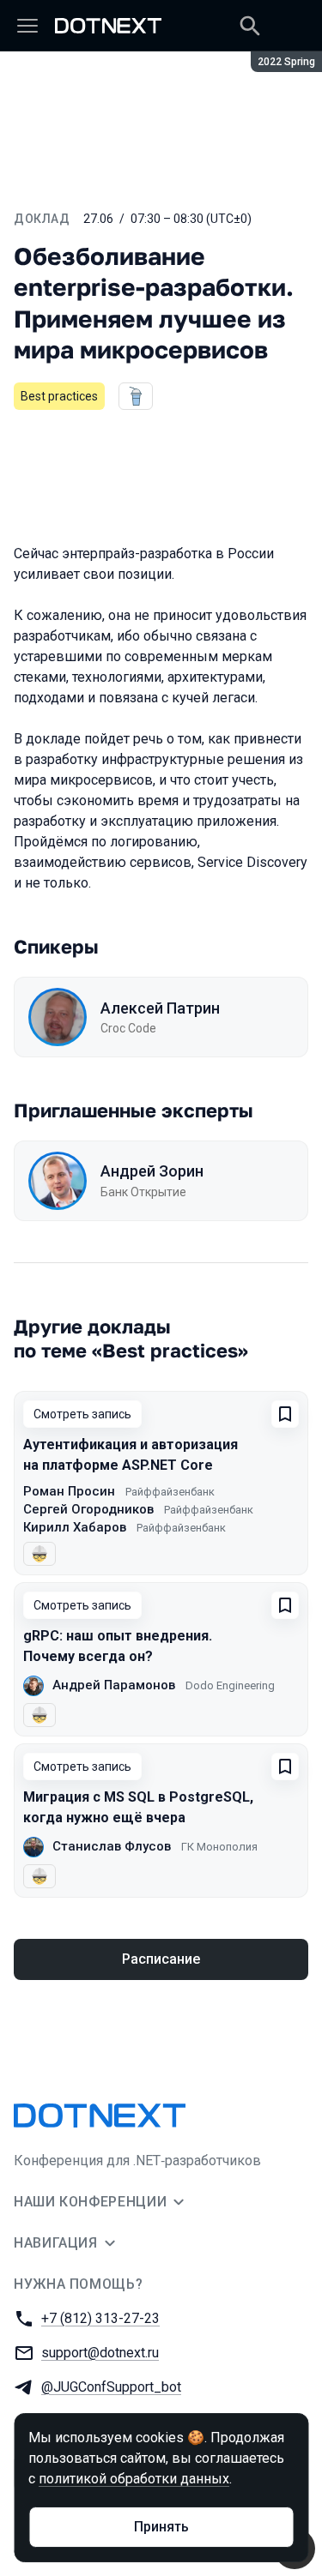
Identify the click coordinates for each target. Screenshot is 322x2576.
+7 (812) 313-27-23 (100, 2318)
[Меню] (27, 26)
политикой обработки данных (134, 2479)
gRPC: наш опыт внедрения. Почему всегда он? (118, 1646)
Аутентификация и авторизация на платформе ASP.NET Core (131, 1455)
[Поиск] (250, 26)
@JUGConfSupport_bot (111, 2387)
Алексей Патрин (160, 1008)
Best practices (59, 396)
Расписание (161, 1959)
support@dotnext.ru (100, 2353)
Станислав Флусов (112, 1846)
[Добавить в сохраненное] (285, 1414)
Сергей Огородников (88, 1509)
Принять (161, 2527)
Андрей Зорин (152, 1171)
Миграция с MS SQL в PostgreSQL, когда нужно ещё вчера (138, 1807)
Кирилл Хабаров (75, 1527)
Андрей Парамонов (114, 1685)
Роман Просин (69, 1491)
